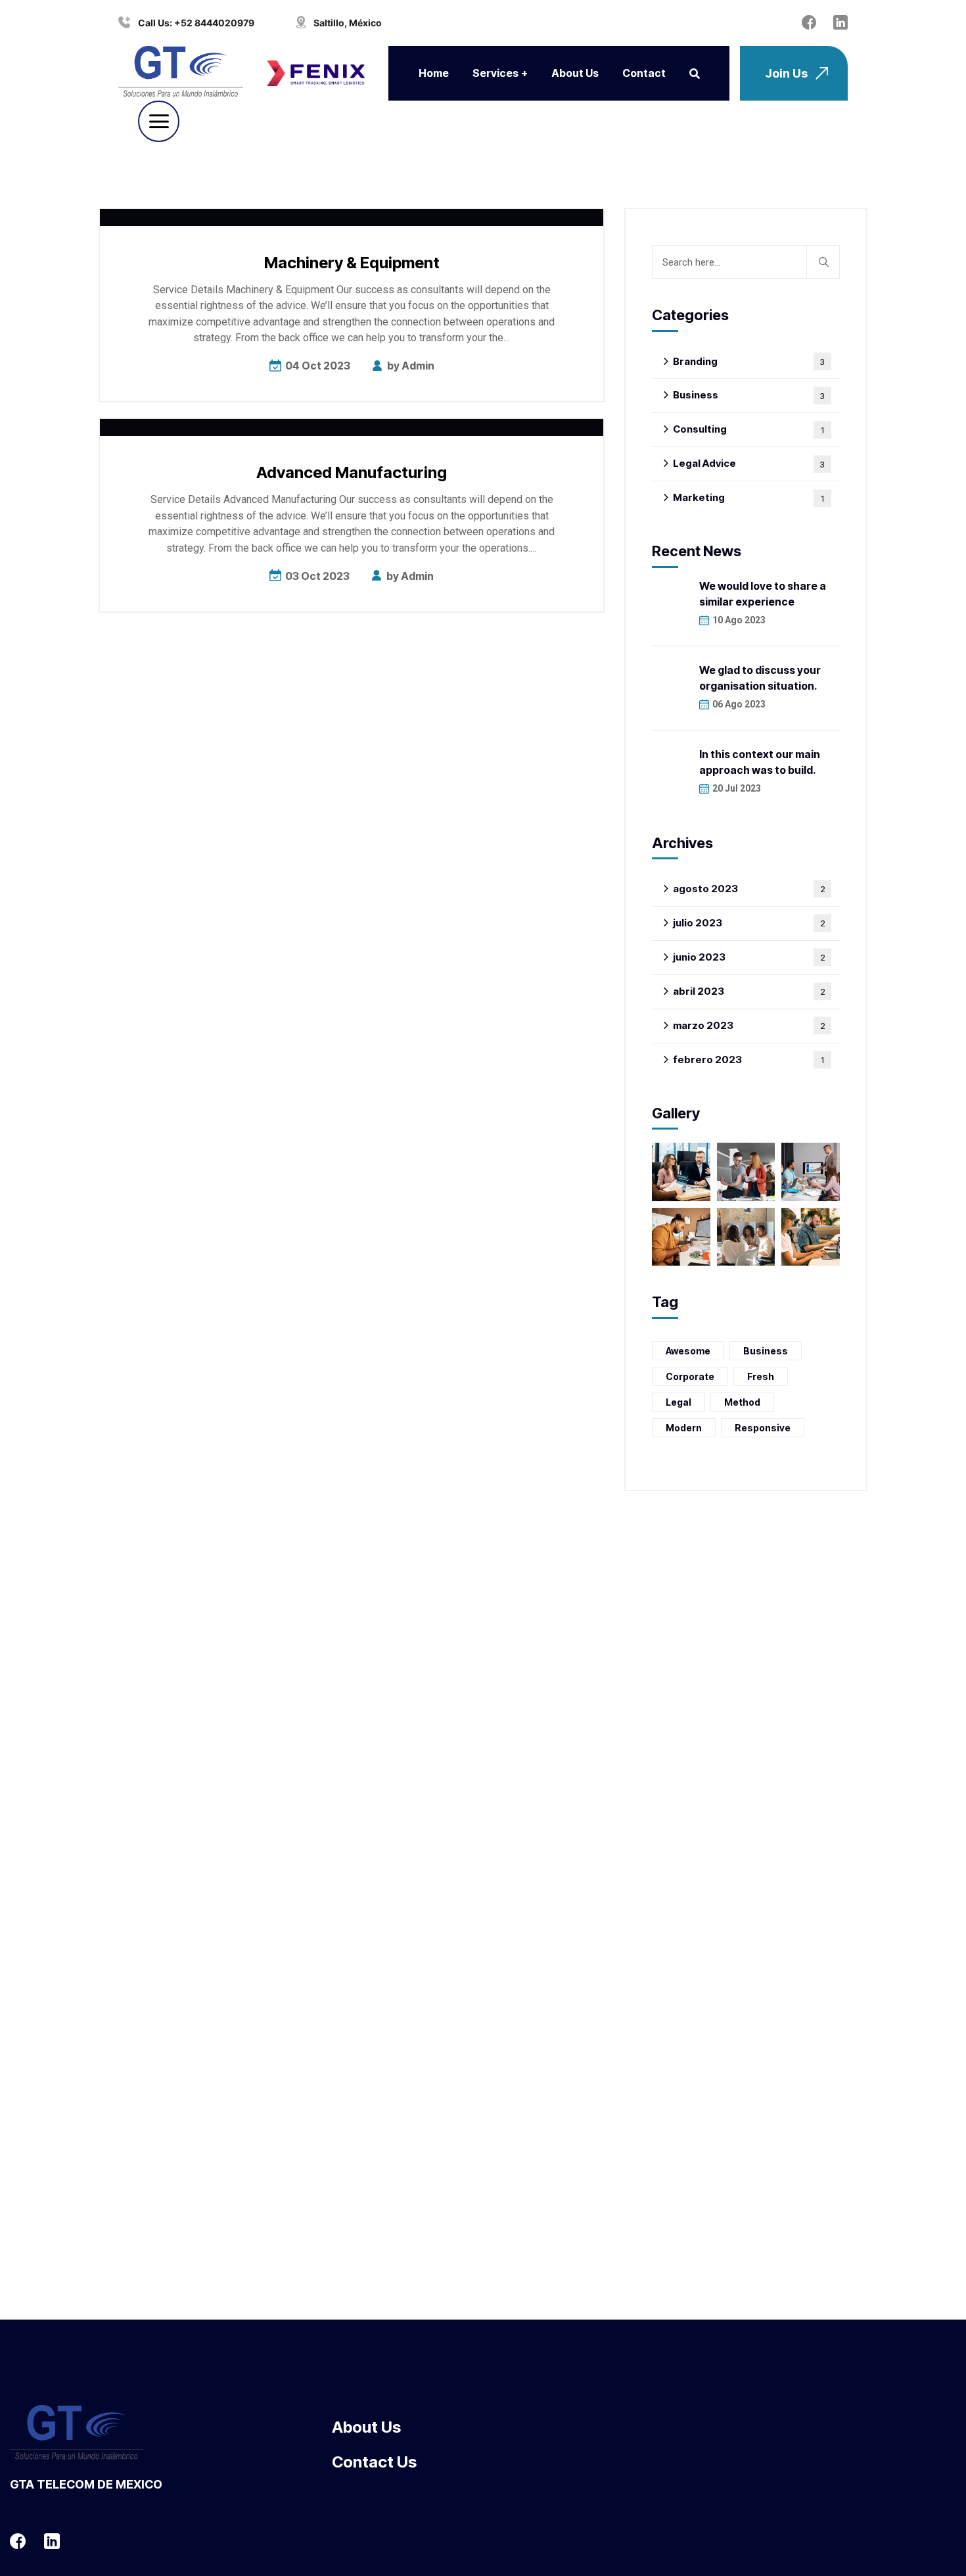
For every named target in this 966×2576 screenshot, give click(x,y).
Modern (684, 1428)
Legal (678, 1402)
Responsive (763, 1428)
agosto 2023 (749, 889)
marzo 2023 (749, 1025)
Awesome (688, 1351)
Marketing (748, 497)
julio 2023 (749, 923)
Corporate (690, 1376)
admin (418, 366)
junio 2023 (749, 957)
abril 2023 (749, 991)
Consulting (748, 429)
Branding (749, 361)
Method (742, 1402)
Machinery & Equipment (352, 263)
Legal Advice (749, 463)
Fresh (761, 1376)
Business (749, 395)
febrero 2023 (748, 1060)
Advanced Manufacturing (352, 472)
